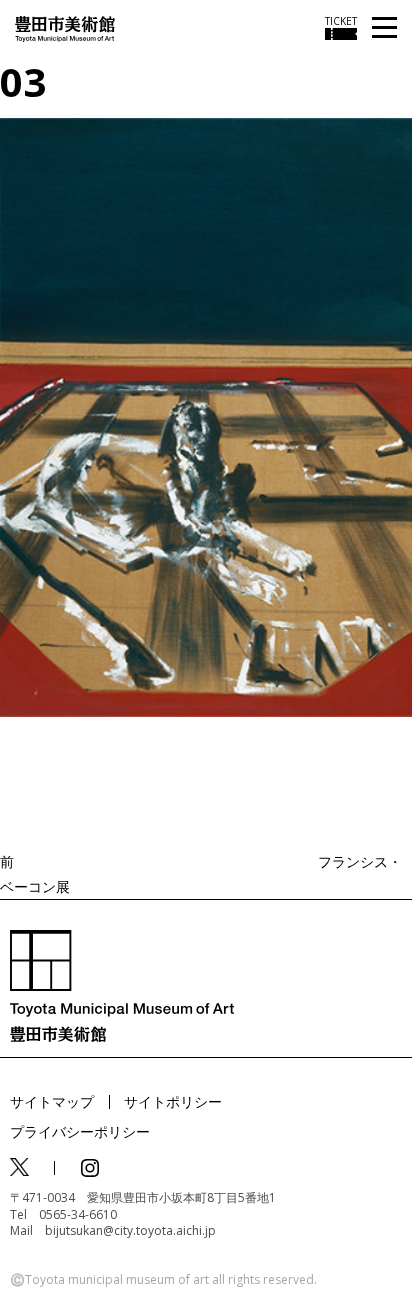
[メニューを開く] (384, 28)
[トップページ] (65, 27)
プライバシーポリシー (80, 1131)
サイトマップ (52, 1101)
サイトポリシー (173, 1101)
